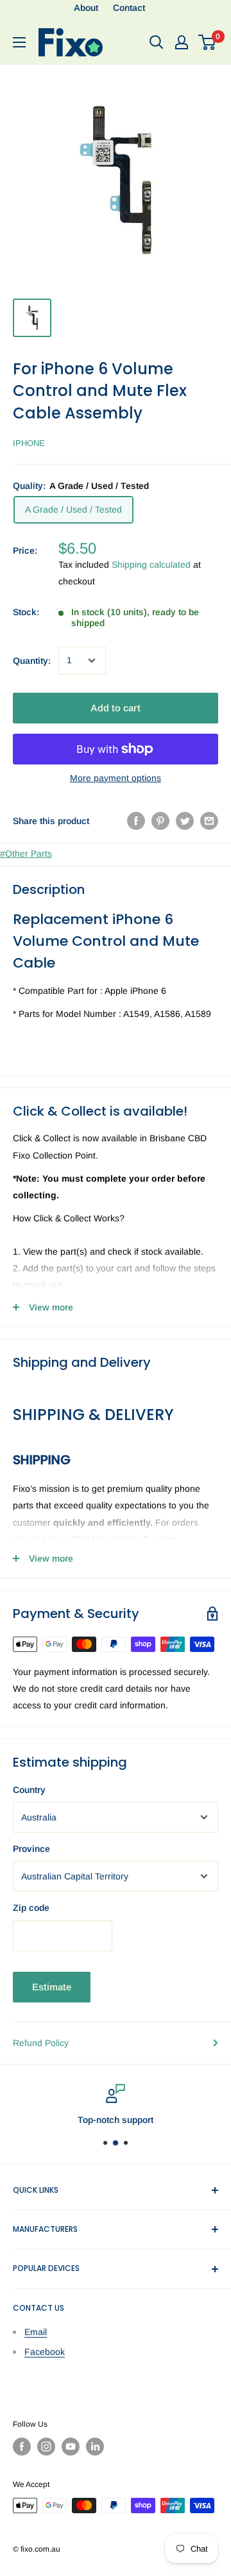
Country (29, 1790)
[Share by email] (209, 821)
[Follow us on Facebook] (22, 2447)
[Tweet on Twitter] (185, 821)
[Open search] (157, 42)
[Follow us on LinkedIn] (95, 2447)
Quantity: (32, 661)
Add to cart (116, 708)
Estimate (52, 1987)
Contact (129, 8)
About (86, 8)
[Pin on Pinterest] (160, 821)
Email (36, 2332)
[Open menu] (19, 42)
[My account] (182, 42)
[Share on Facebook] (136, 821)
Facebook (45, 2352)
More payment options (116, 778)
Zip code (31, 1908)
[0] (208, 42)
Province (31, 1849)
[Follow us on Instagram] (46, 2447)
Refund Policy (41, 2043)
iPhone (29, 443)
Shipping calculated (151, 565)
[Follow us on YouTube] (71, 2447)
